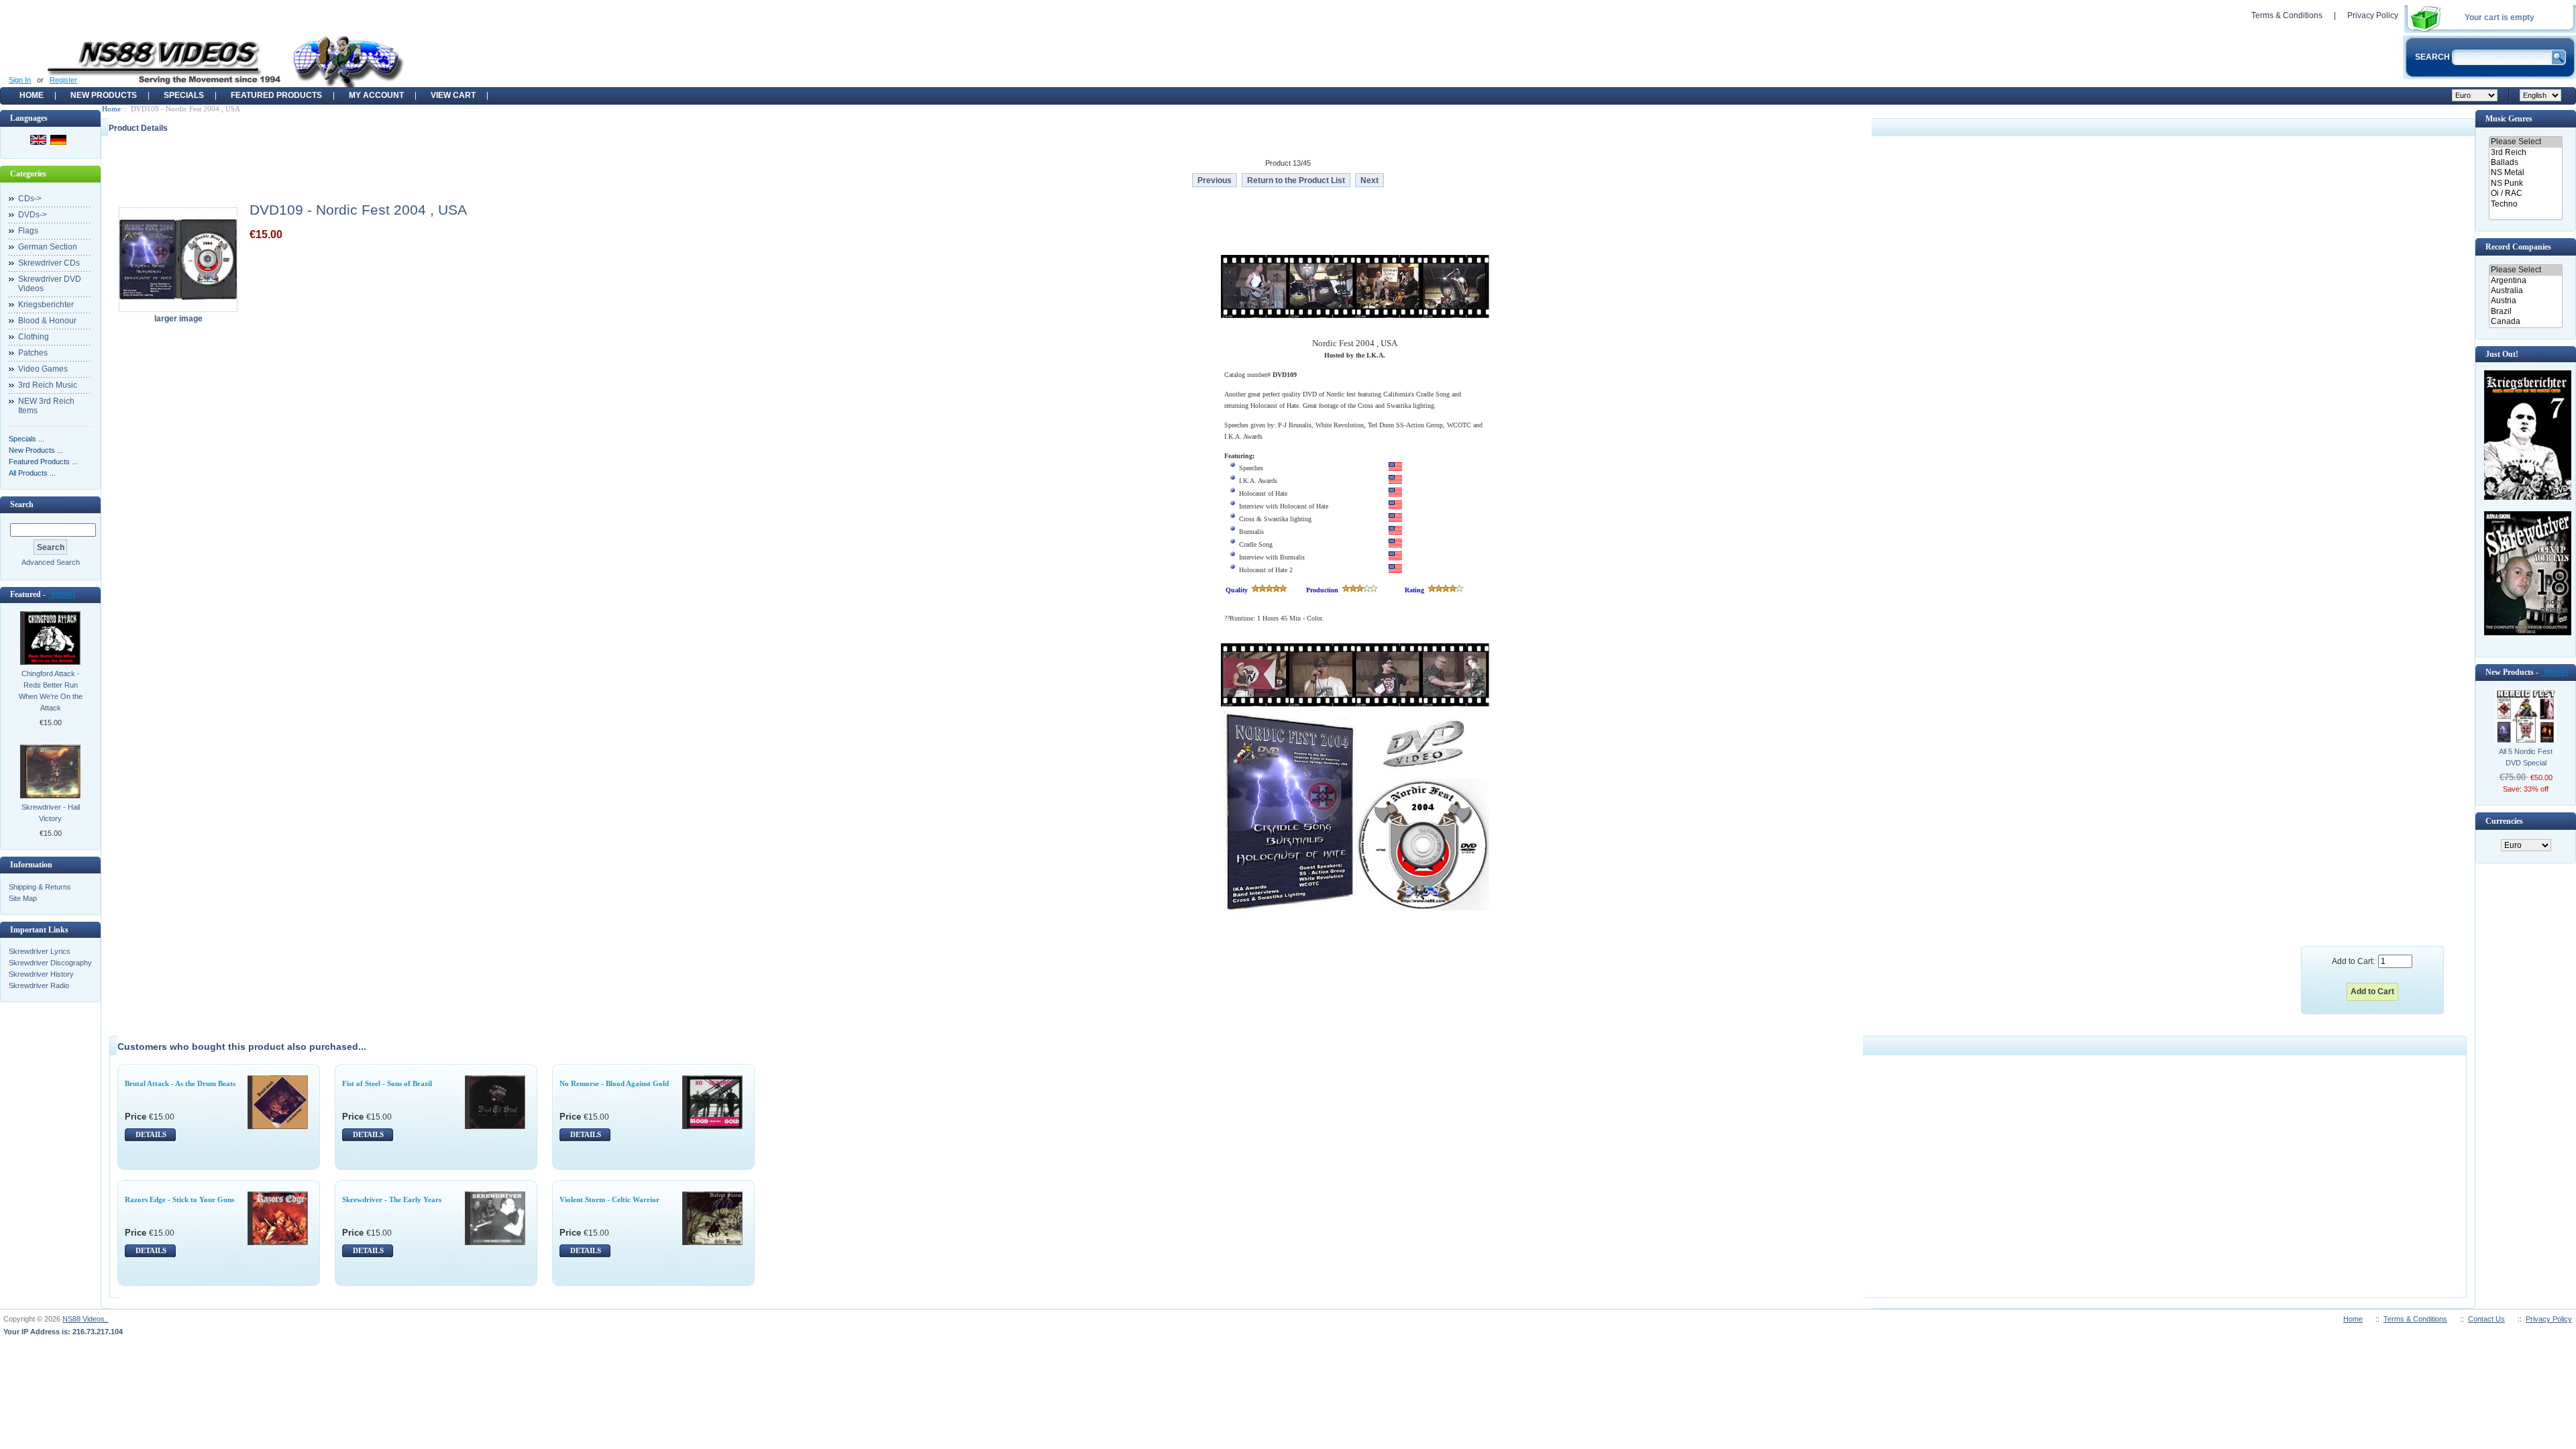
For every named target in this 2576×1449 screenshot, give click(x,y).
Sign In (20, 80)
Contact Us (2486, 1319)
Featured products (276, 95)
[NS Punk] (2525, 183)
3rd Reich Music (48, 385)
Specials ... (26, 439)
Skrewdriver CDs (49, 263)
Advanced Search (51, 562)
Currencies (2504, 821)
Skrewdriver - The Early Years (392, 1199)
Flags (28, 231)
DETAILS (151, 1134)
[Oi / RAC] (2525, 194)
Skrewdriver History (41, 974)
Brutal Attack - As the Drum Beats (180, 1083)
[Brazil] (2525, 312)
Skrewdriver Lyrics (40, 951)
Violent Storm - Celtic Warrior (609, 1199)
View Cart (453, 95)
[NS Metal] (2525, 173)
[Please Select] (2525, 142)
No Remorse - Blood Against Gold (614, 1083)
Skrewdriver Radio (39, 985)
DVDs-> (33, 215)
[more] (61, 594)
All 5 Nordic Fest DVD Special (2526, 757)
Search (22, 504)
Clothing (34, 337)
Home (32, 95)
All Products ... (32, 473)
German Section (48, 247)
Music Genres (2509, 119)
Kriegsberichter (46, 305)
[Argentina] (2525, 281)
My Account (376, 95)
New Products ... (36, 450)
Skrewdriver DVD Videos (50, 284)
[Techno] (2525, 204)
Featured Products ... (43, 462)
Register (63, 80)
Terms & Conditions (2287, 15)
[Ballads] (2525, 163)
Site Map (23, 898)
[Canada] (2525, 322)
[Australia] (2525, 291)
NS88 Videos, (86, 1319)
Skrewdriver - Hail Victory (51, 813)
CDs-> (30, 199)
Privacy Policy (2373, 15)
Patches (33, 353)
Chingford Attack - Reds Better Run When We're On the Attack (51, 691)
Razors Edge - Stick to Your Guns (179, 1199)
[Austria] (2525, 301)
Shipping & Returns (40, 887)
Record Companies (2518, 247)
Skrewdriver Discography (50, 963)
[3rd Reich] (2525, 153)
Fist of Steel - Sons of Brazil (387, 1083)
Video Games (43, 369)
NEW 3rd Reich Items (46, 406)
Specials (184, 95)
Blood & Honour (47, 321)
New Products (104, 95)
